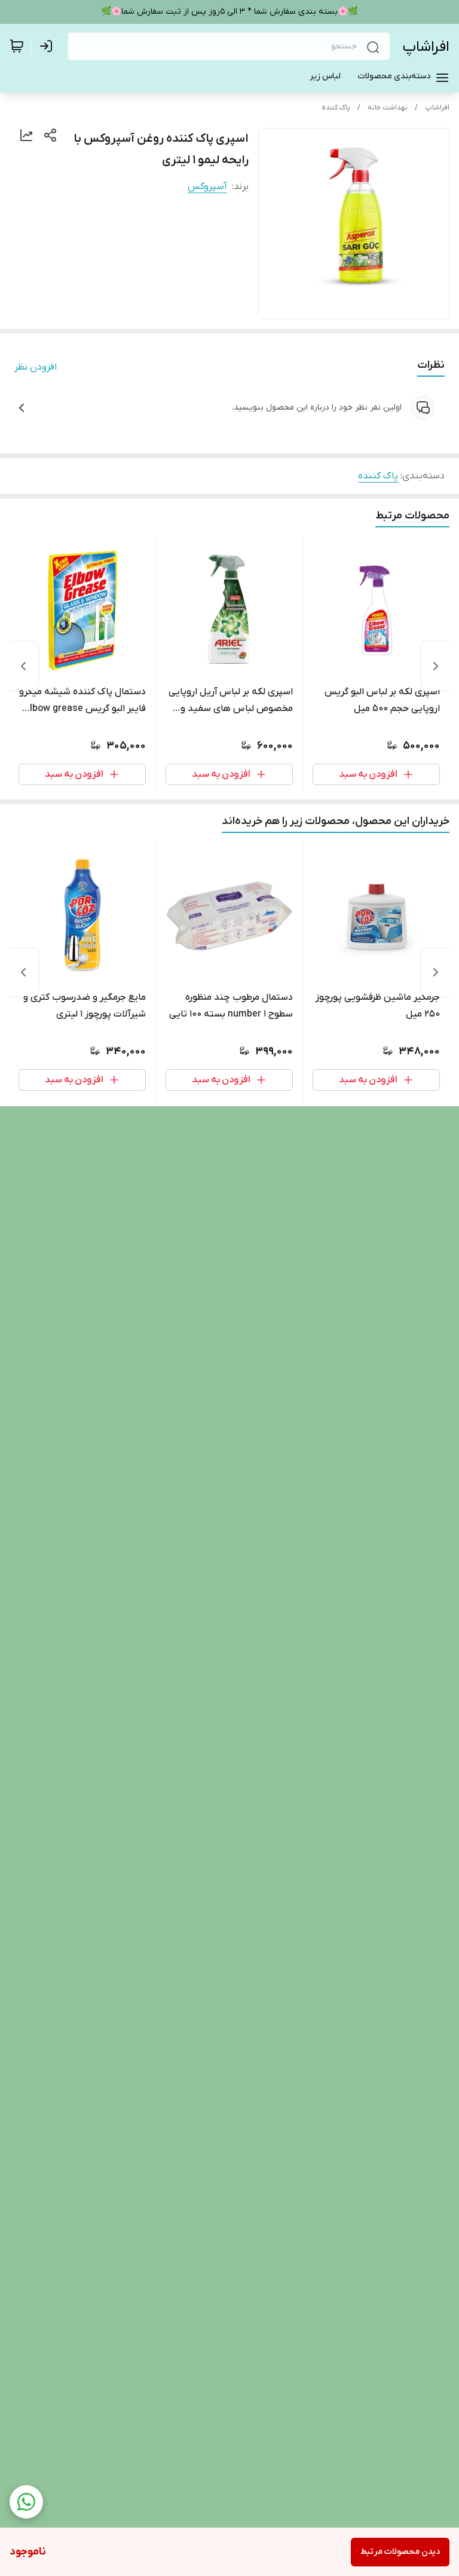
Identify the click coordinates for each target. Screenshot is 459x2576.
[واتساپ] (26, 2502)
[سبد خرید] (17, 46)
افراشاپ (426, 47)
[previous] (436, 666)
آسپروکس (207, 187)
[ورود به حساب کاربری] (48, 46)
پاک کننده (336, 108)
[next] (23, 666)
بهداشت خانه (388, 108)
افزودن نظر (36, 367)
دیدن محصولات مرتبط (400, 2552)
